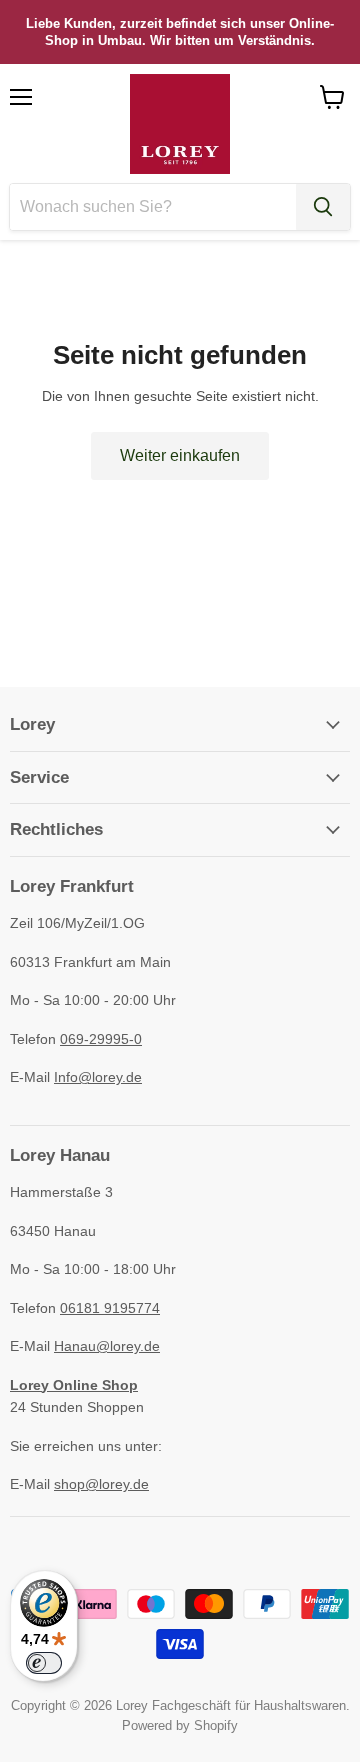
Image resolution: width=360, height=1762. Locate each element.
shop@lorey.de (101, 1484)
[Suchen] (323, 207)
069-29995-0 (101, 1039)
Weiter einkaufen (180, 455)
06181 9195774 (110, 1308)
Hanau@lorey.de (107, 1346)
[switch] (44, 1663)
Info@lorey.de (98, 1077)
